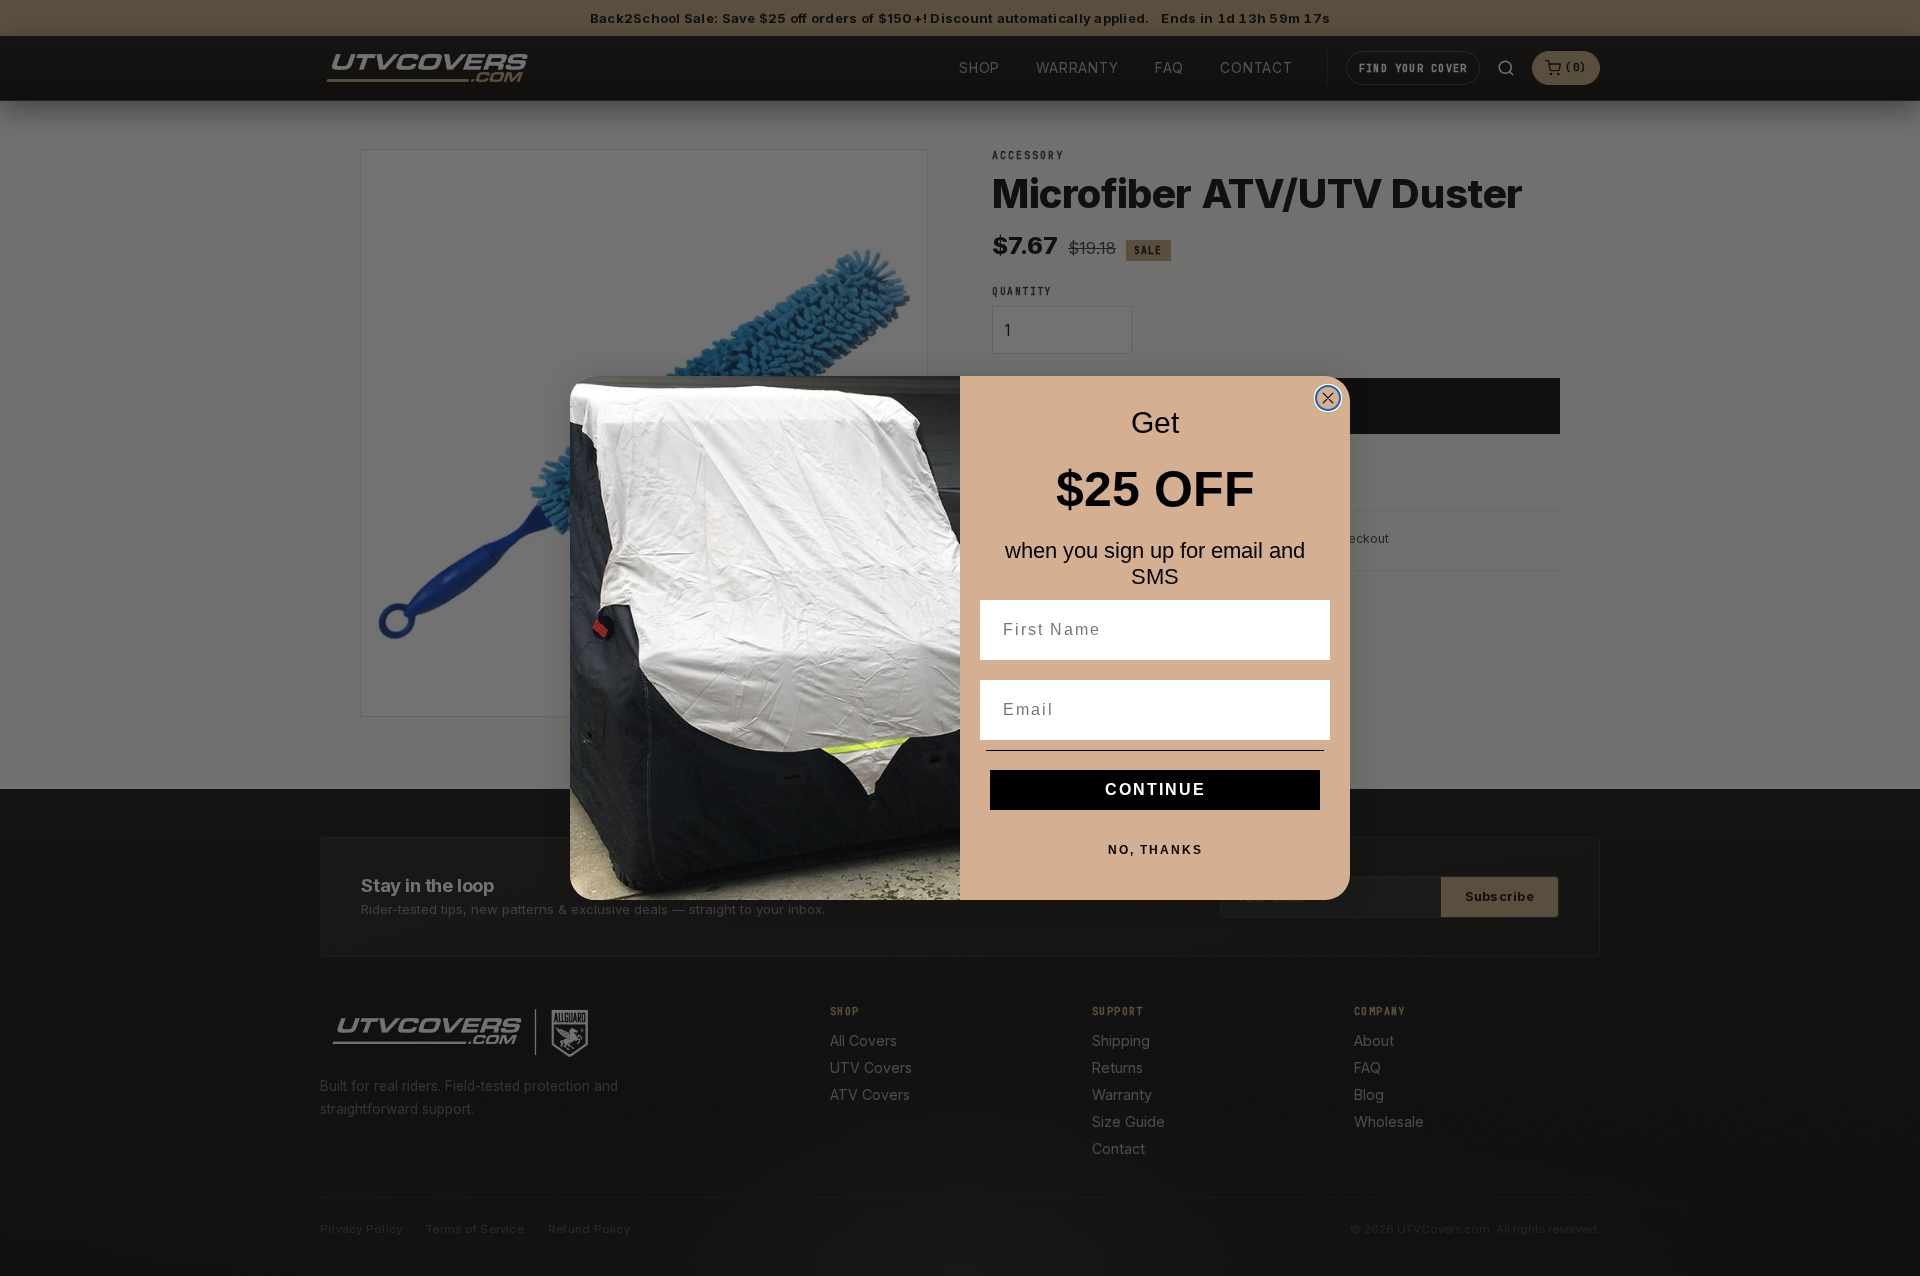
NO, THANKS (1155, 850)
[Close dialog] (1328, 398)
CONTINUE (1155, 789)
